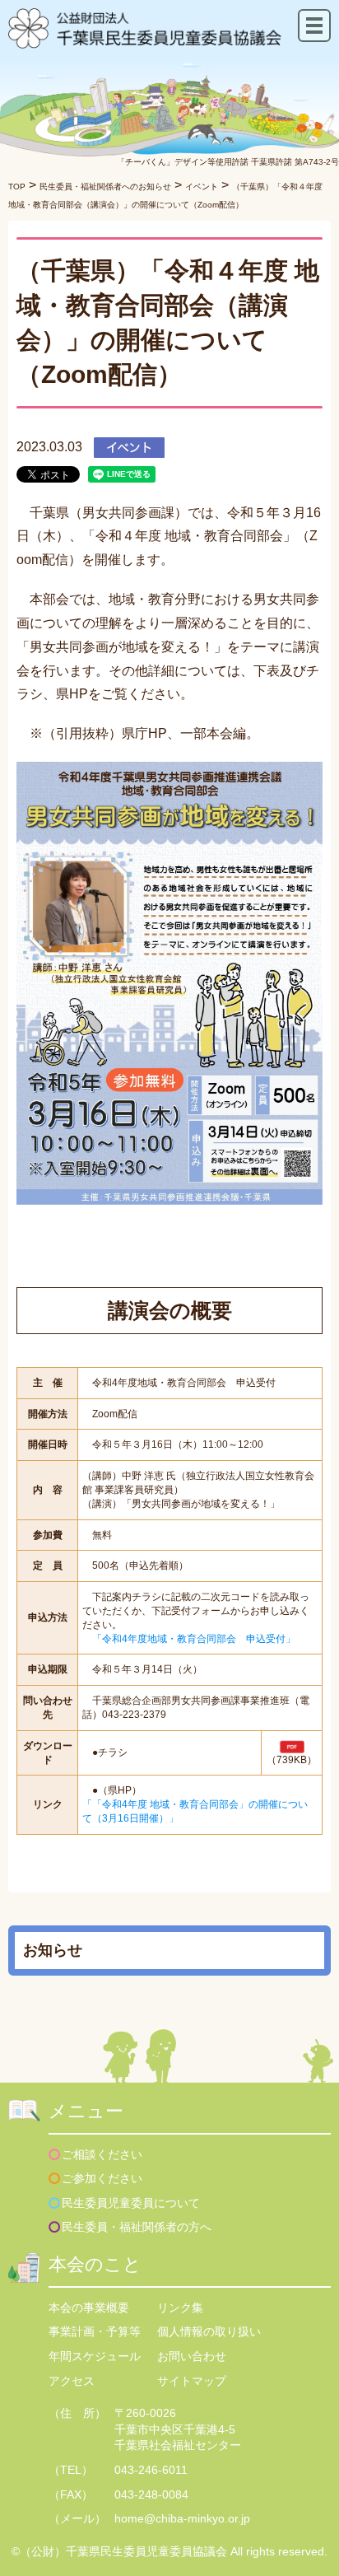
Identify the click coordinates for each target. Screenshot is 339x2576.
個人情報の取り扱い (209, 2331)
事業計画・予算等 (95, 2331)
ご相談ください (102, 2154)
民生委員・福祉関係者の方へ (137, 2227)
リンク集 (180, 2308)
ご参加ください (102, 2178)
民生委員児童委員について (131, 2203)
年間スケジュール (95, 2356)
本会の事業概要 (89, 2308)
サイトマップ (192, 2381)
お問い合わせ (192, 2356)
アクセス (72, 2381)
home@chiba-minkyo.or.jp (182, 2518)
